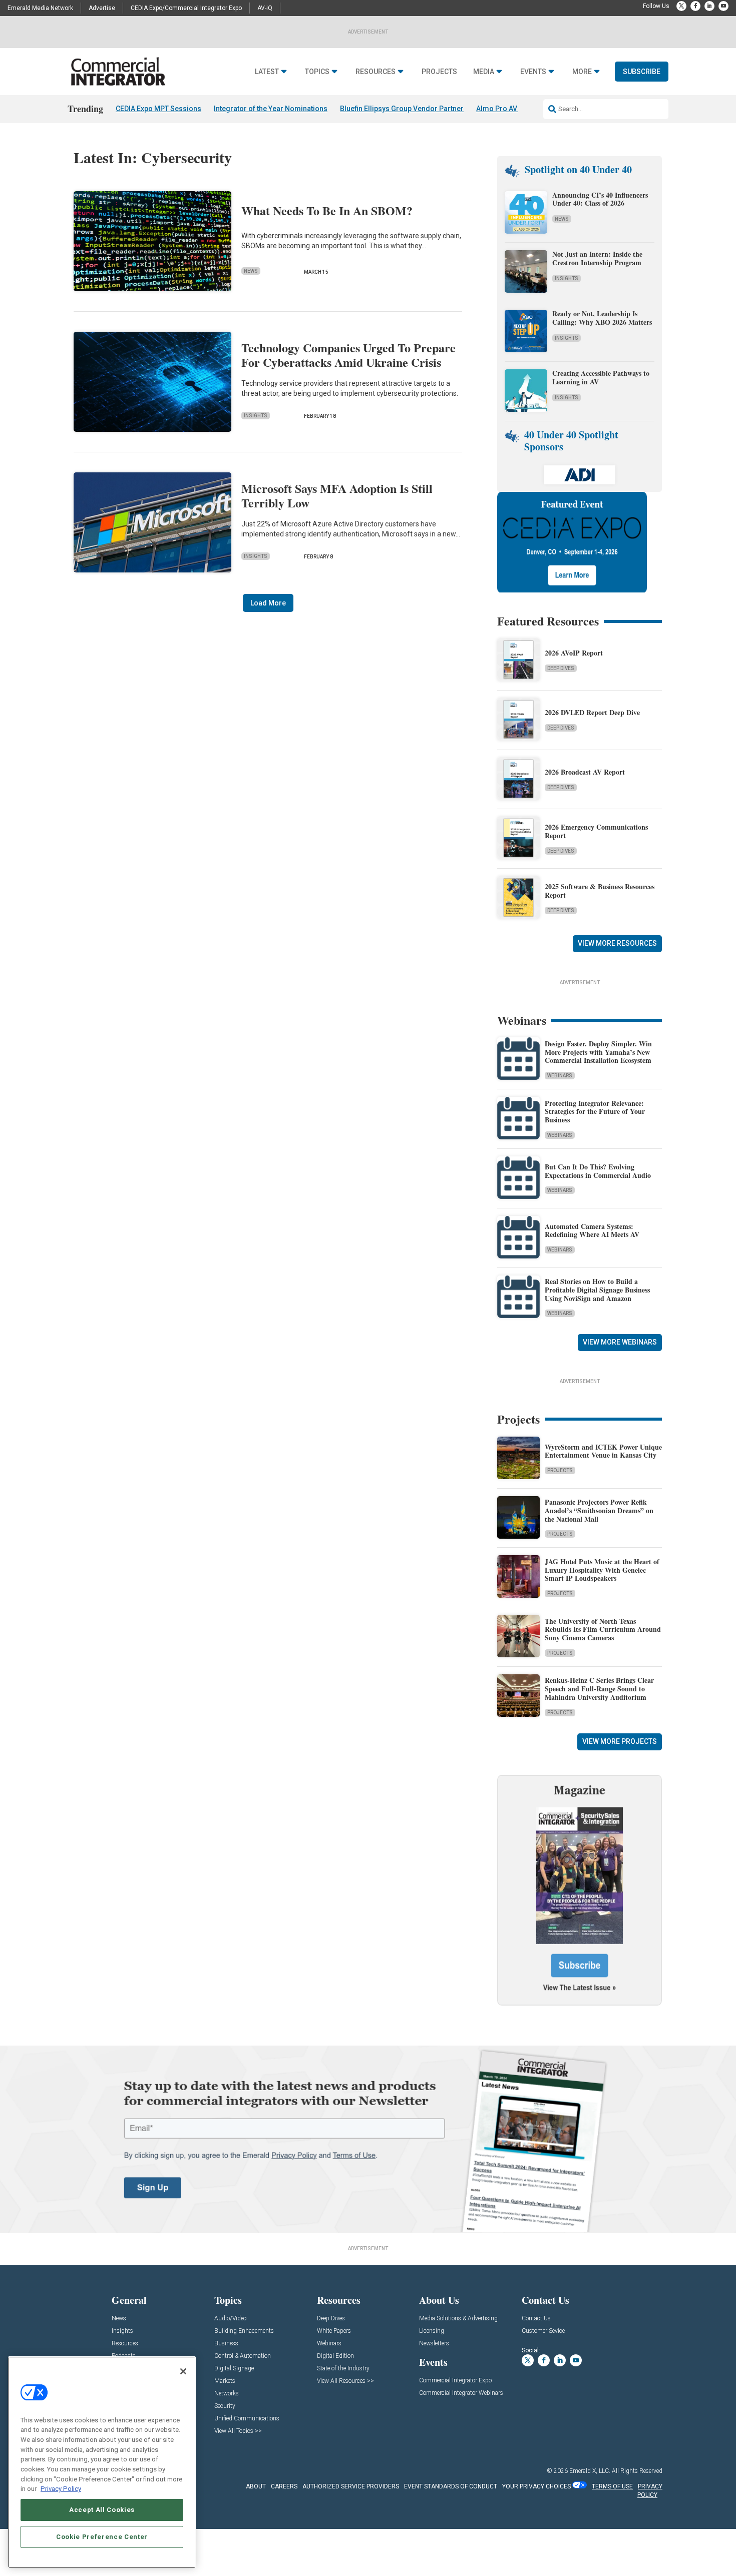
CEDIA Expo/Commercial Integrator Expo (186, 8)
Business (226, 2344)
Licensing (432, 2331)
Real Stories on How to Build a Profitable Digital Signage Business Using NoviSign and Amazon (597, 1290)
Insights (256, 416)
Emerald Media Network (40, 8)
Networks (227, 2394)
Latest (267, 72)
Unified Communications (247, 2419)
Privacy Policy (61, 2489)
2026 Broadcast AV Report (585, 772)
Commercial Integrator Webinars (461, 2393)
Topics (317, 72)
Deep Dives (561, 668)
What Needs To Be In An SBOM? (327, 210)
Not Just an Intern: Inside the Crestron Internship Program (597, 258)
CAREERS (284, 2486)
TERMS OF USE (612, 2486)
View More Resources (617, 943)
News (251, 271)
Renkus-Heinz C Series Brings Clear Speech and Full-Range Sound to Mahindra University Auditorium (599, 1689)
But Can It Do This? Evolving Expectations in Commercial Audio (598, 1171)
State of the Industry (343, 2369)
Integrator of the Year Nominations (271, 109)
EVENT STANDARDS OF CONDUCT (451, 2486)
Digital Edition (335, 2356)
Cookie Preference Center (102, 2537)
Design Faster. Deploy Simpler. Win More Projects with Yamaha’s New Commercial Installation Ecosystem (598, 1052)
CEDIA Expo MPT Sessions (158, 109)
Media (484, 72)
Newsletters (434, 2344)
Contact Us (536, 2319)
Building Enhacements (244, 2331)
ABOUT (256, 2486)
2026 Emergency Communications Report (596, 831)
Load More (268, 603)
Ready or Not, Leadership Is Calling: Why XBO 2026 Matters (603, 318)
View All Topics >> (238, 2431)
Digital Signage (234, 2369)
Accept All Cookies (102, 2510)
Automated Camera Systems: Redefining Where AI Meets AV (592, 1230)
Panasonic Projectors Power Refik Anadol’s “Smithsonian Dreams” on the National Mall (599, 1510)
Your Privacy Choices (536, 2486)
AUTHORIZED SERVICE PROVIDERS (351, 2486)
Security (225, 2406)
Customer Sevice (543, 2331)
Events (533, 72)
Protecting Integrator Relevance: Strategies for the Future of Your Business (595, 1112)
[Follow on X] (681, 6)
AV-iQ (265, 8)
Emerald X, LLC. (590, 2471)
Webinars (560, 1076)
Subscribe (642, 72)
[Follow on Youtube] (723, 6)
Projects (439, 72)
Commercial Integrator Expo (455, 2381)
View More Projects (620, 1741)
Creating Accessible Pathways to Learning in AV (601, 377)
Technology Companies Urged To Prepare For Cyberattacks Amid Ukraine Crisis (348, 355)
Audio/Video (230, 2319)
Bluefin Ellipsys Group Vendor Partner (402, 109)
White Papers (334, 2331)
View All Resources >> (345, 2381)
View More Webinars (620, 1342)
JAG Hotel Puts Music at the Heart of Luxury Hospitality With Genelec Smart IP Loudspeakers (602, 1570)
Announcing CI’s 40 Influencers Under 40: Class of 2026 (600, 199)
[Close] (183, 2371)
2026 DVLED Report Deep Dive (592, 712)
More (582, 72)
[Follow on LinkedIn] (709, 6)
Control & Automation (243, 2356)
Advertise (102, 8)
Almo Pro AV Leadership (516, 109)
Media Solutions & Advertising (458, 2319)
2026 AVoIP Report (574, 653)
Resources (376, 72)
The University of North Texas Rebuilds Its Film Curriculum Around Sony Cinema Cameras (603, 1630)
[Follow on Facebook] (695, 6)
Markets (225, 2381)
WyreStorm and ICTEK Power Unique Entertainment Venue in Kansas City (603, 1451)
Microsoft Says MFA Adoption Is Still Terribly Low (337, 495)
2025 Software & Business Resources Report (600, 891)
